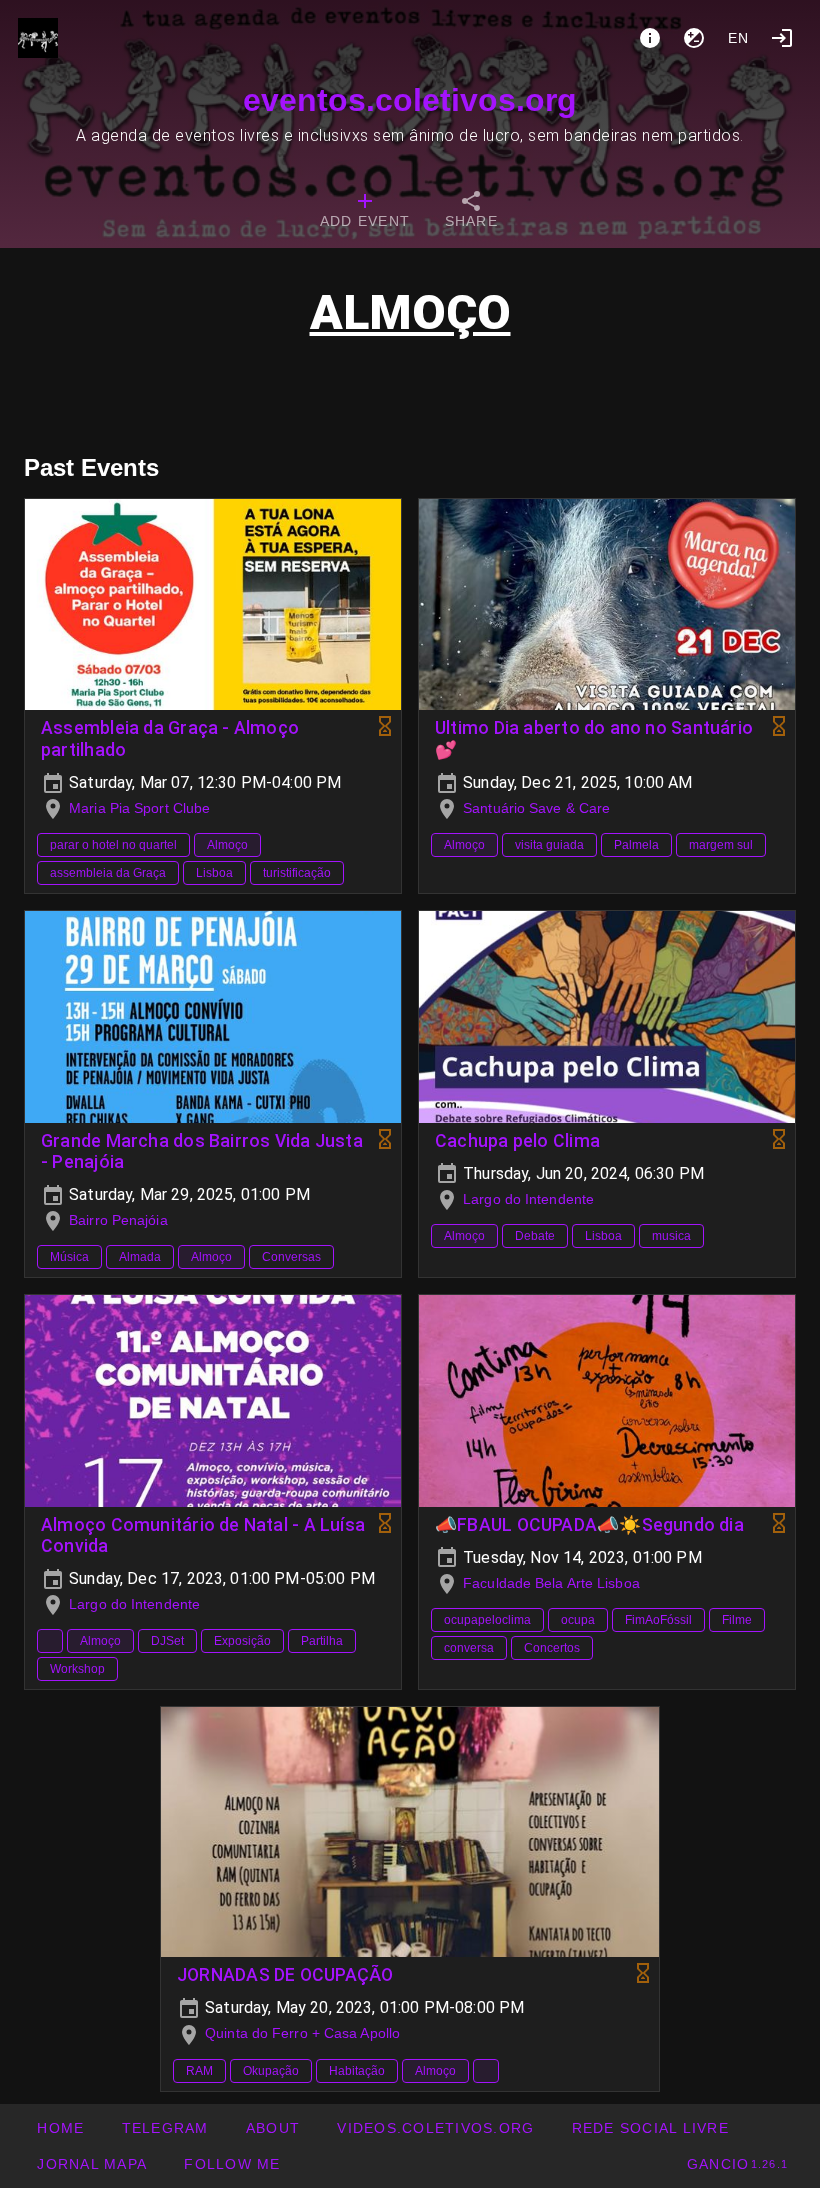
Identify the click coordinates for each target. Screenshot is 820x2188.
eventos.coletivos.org (410, 100)
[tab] (365, 212)
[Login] (782, 38)
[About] (650, 38)
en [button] (739, 38)
